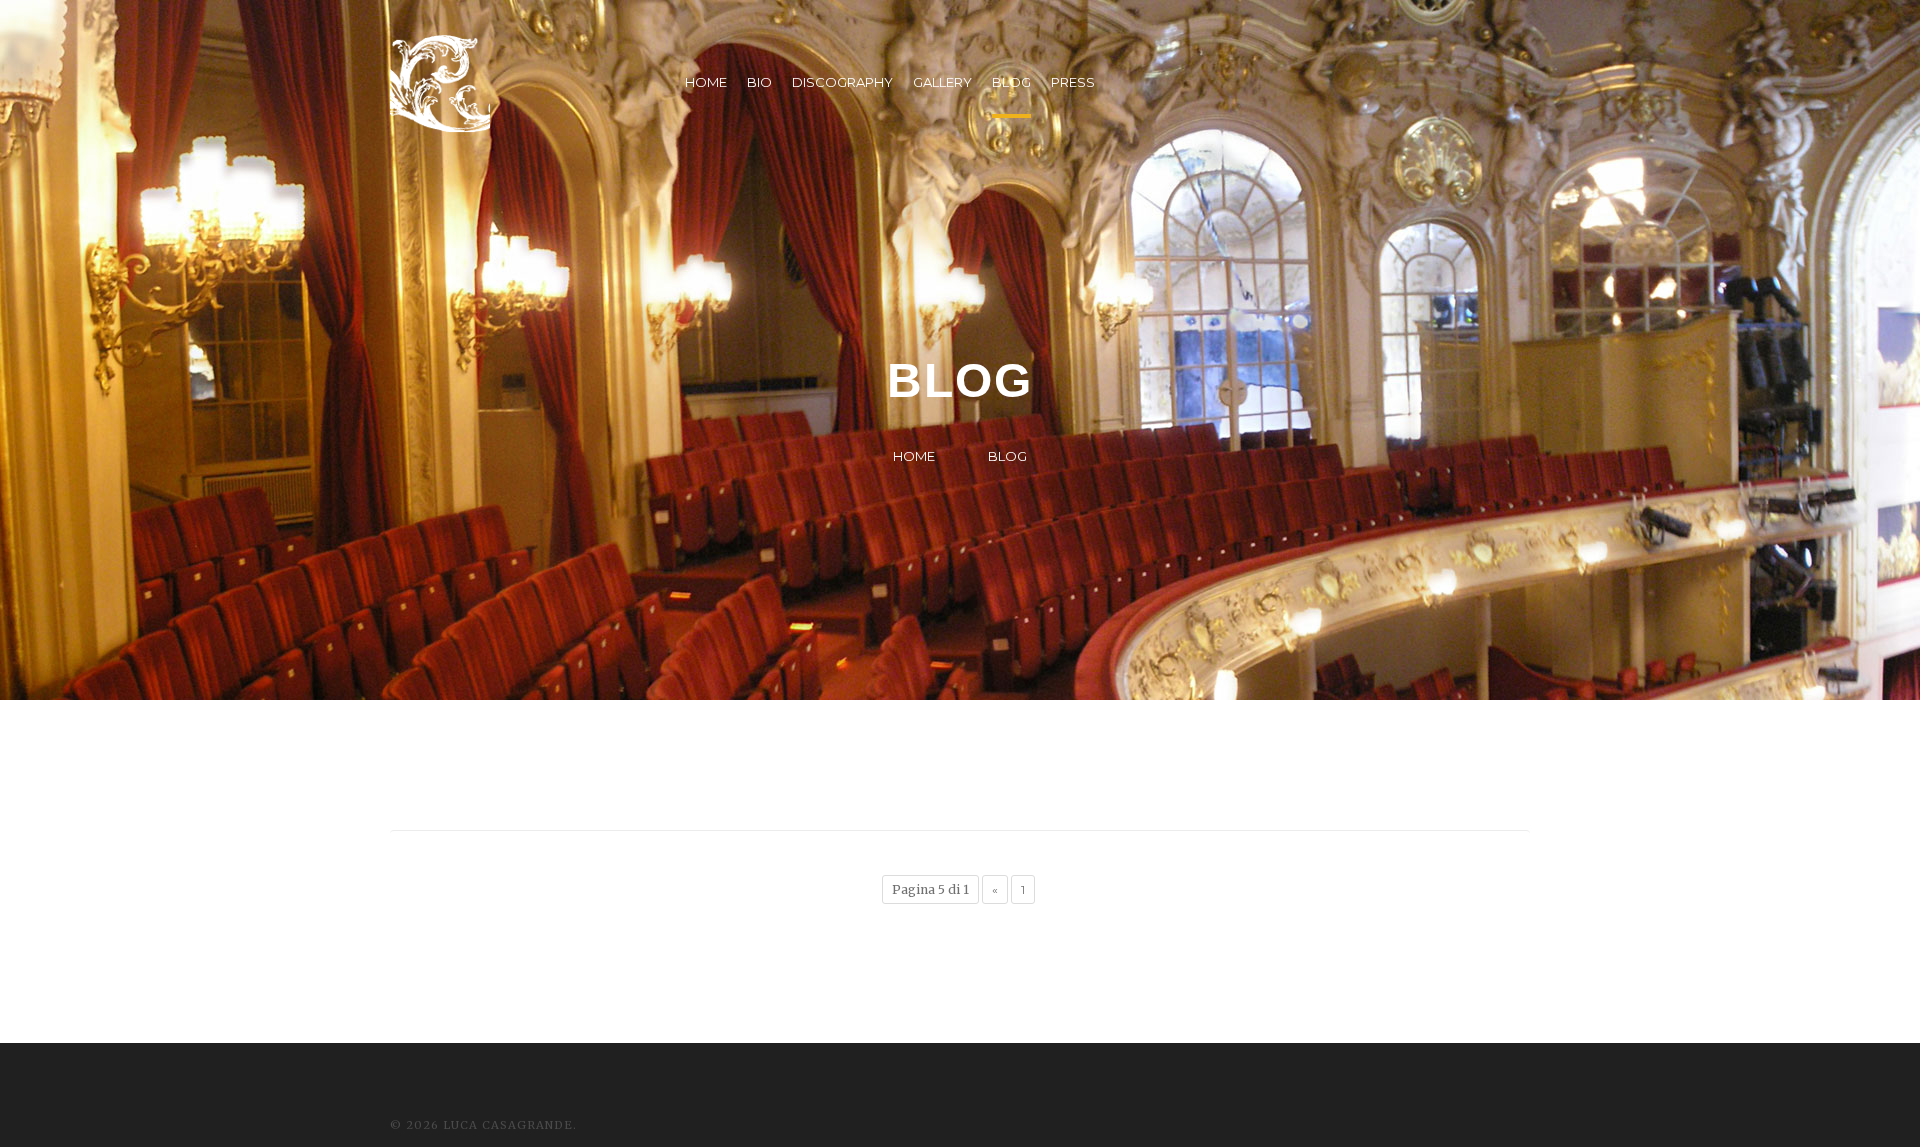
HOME (706, 82)
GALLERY (942, 82)
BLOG (1011, 82)
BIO (759, 82)
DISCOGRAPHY (842, 82)
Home (914, 456)
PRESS (1073, 82)
